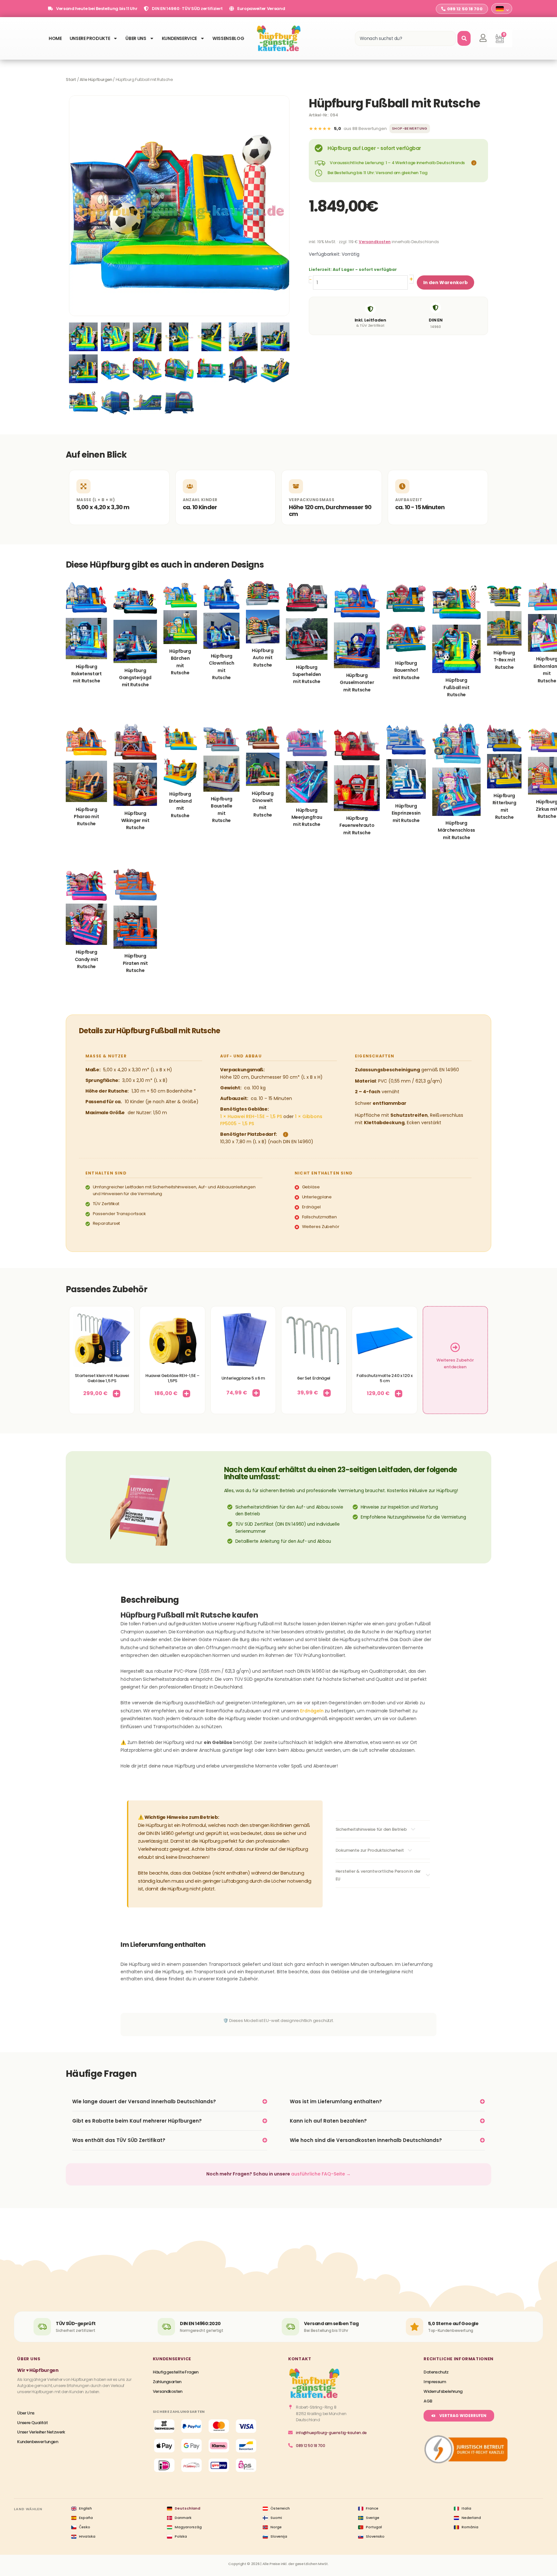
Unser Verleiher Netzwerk (41, 2432)
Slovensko (375, 2536)
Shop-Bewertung (410, 129)
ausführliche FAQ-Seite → (321, 2174)
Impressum (435, 2382)
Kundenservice (179, 38)
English (85, 2508)
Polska (181, 2536)
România (470, 2527)
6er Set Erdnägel (314, 1378)
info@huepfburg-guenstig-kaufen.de (331, 2433)
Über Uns (136, 38)
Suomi (276, 2518)
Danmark (183, 2518)
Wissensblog (228, 38)
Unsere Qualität (32, 2423)
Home (55, 38)
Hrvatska (87, 2536)
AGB (428, 2401)
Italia (466, 2508)
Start (71, 79)
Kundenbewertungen (38, 2442)
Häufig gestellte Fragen (176, 2372)
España (86, 2518)
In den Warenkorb (445, 282)
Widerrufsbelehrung (443, 2391)
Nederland (471, 2518)
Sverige (373, 2518)
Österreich (280, 2508)
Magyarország (188, 2527)
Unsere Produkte (90, 38)
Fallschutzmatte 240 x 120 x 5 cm (384, 1378)
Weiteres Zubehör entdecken (455, 1363)
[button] (473, 163)
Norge (276, 2527)
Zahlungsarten (167, 2382)
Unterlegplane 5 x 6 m (243, 1378)
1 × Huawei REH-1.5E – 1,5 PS (251, 1116)
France (372, 2508)
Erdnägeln (312, 1711)
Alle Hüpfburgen (96, 79)
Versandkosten (375, 242)
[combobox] (405, 38)
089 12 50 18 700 (311, 2446)
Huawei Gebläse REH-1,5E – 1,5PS (172, 1378)
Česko (85, 2527)
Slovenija (279, 2536)
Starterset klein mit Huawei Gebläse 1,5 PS (102, 1378)
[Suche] (464, 38)
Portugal (374, 2527)
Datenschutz (436, 2372)
